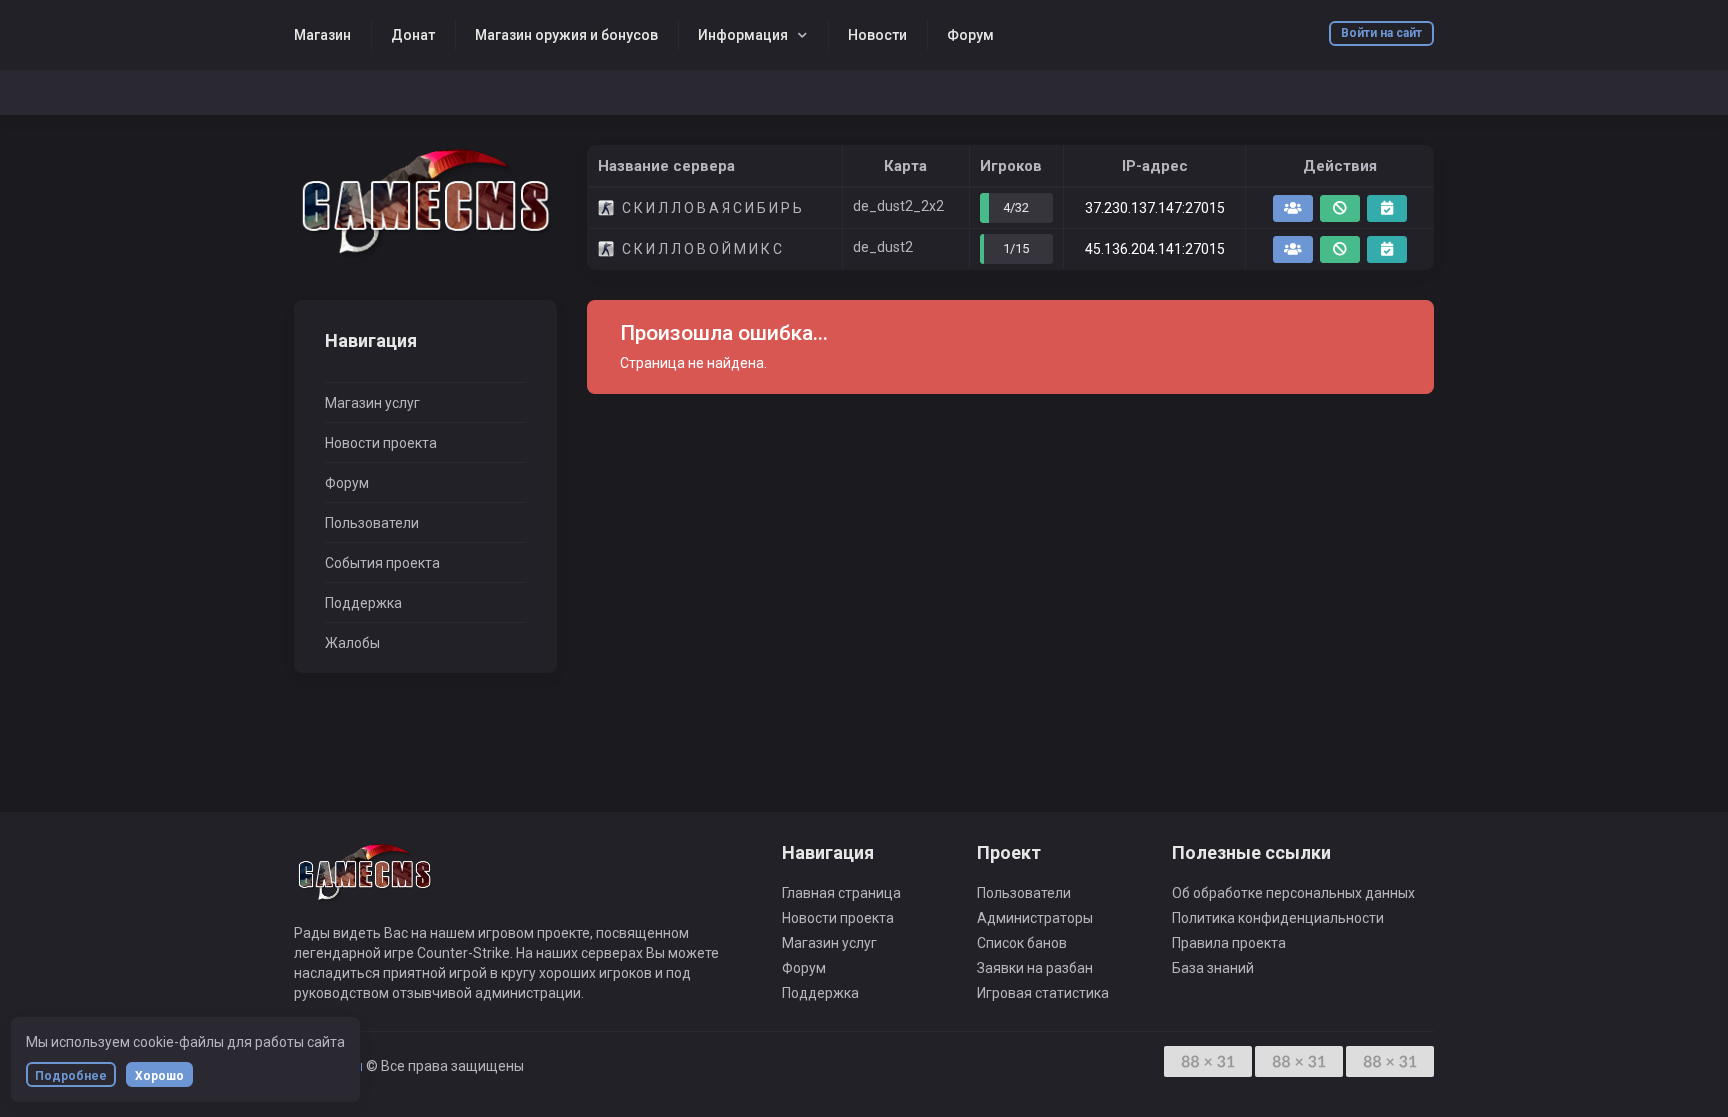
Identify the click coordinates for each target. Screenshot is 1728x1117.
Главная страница (841, 893)
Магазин (322, 35)
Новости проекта (381, 443)
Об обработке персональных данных (1293, 893)
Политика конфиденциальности (1278, 918)
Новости (877, 35)
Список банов (1022, 943)
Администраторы (1035, 918)
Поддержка (363, 603)
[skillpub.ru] (425, 202)
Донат (413, 35)
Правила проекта (1229, 943)
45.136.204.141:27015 (1155, 249)
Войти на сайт (1381, 33)
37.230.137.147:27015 (1155, 208)
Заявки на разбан (1035, 968)
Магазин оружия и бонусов (566, 35)
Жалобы (352, 643)
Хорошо (159, 1076)
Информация (743, 35)
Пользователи (372, 523)
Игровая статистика (1043, 993)
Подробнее (71, 1076)
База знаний (1213, 968)
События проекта (382, 563)
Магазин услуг (372, 403)
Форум (970, 35)
